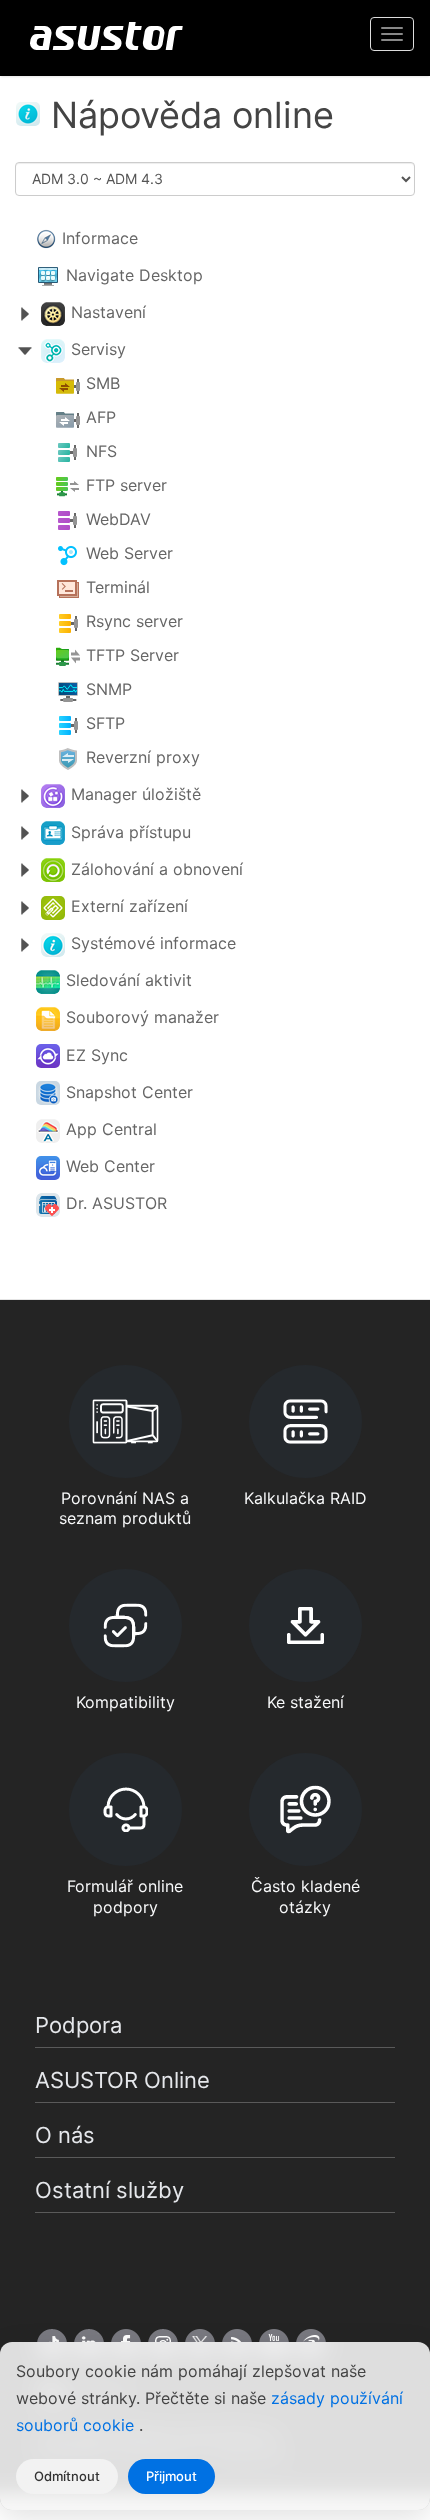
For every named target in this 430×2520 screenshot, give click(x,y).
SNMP (109, 690)
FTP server (126, 486)
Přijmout (171, 2476)
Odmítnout (67, 2476)
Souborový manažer (142, 1017)
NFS (101, 452)
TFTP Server (132, 656)
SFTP (105, 724)
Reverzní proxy (143, 758)
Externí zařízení (129, 906)
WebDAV (118, 520)
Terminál (118, 588)
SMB (103, 384)
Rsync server (134, 622)
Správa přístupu (131, 832)
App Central (111, 1129)
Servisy (98, 349)
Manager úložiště (136, 794)
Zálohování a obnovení (157, 869)
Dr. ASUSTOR (116, 1203)
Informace (100, 238)
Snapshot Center (129, 1092)
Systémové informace (153, 943)
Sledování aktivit (129, 980)
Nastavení (108, 312)
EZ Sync (97, 1055)
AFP (101, 418)
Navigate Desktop (134, 275)
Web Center (110, 1166)
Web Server (129, 554)
